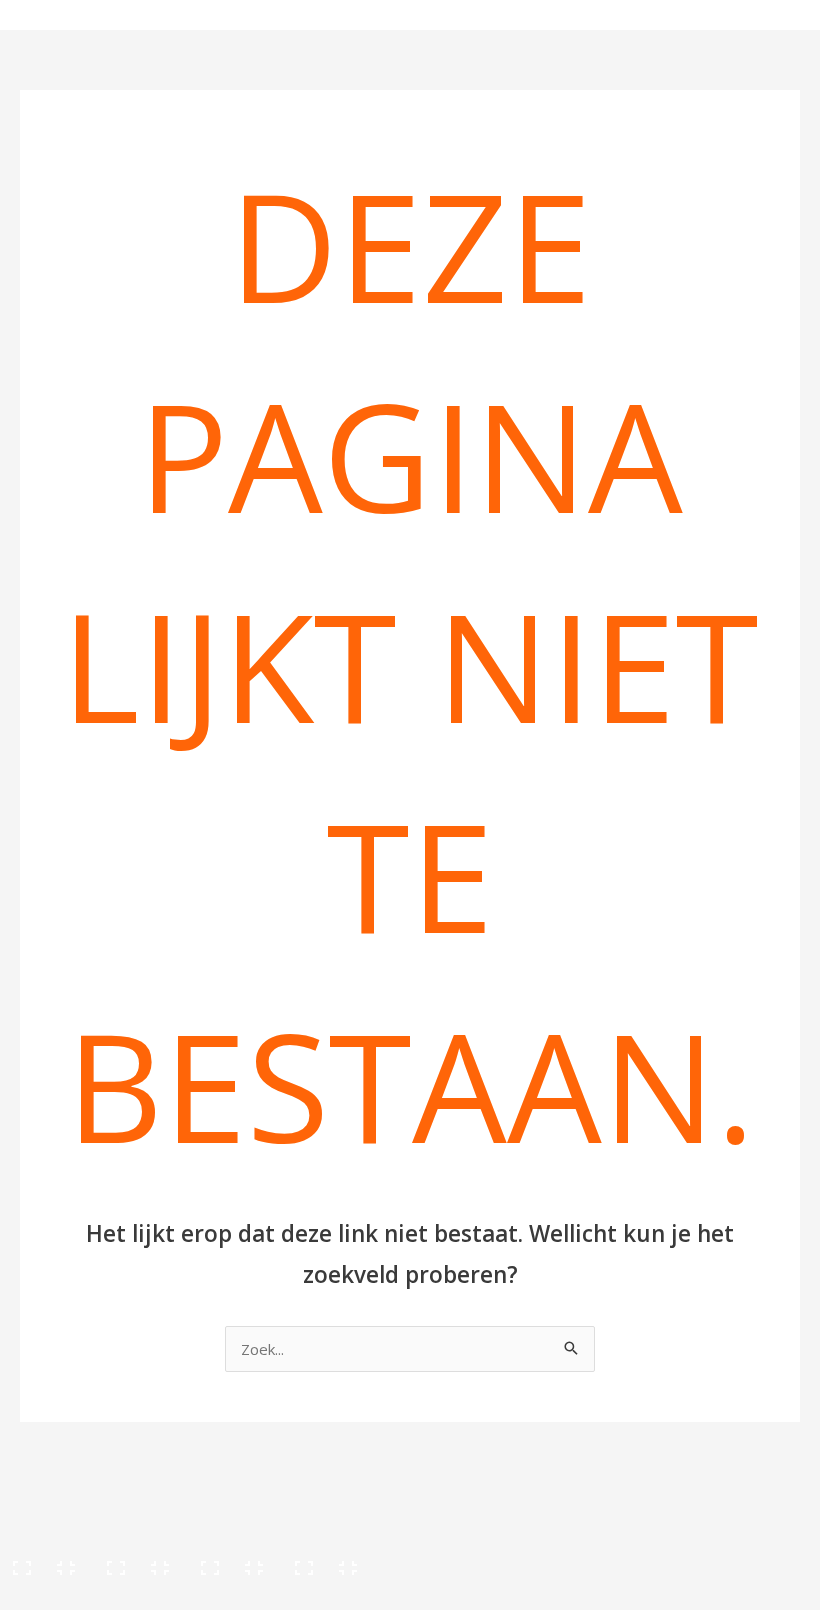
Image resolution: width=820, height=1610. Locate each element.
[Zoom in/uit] (45, 1561)
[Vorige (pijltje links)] (45, 1595)
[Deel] (233, 1561)
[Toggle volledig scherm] (139, 1561)
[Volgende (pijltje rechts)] (139, 1595)
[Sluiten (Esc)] (327, 1561)
